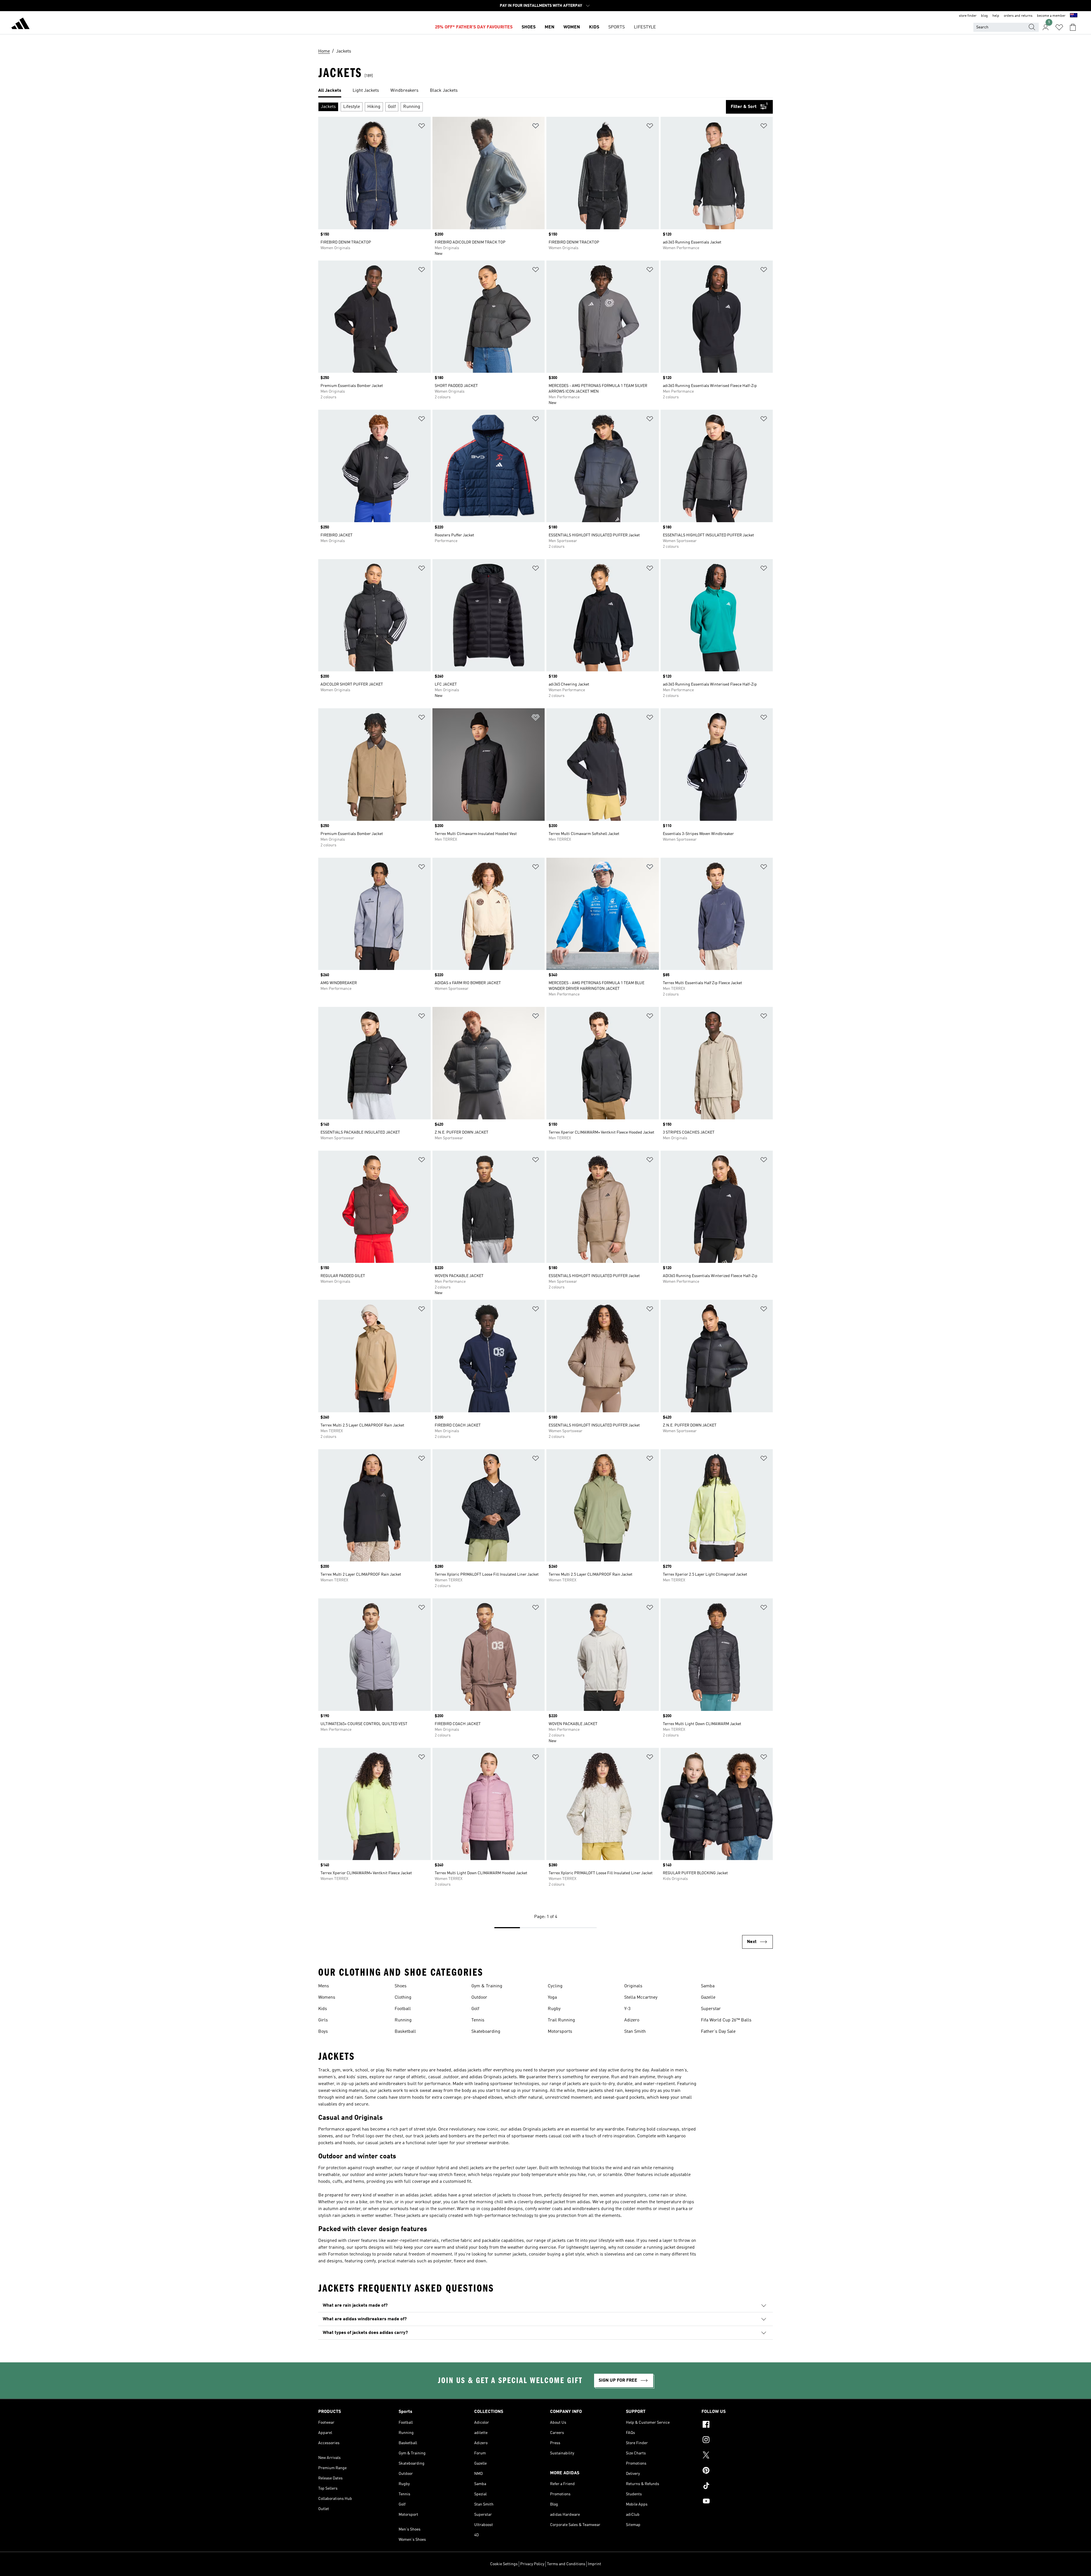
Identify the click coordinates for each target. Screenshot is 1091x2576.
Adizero (632, 2020)
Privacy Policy (532, 2564)
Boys (323, 2032)
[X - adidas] (737, 2456)
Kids (323, 2009)
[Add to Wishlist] (422, 127)
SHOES (529, 27)
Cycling (555, 1986)
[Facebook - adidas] (737, 2425)
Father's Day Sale (718, 2032)
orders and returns (1018, 16)
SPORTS (617, 27)
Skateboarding (486, 2032)
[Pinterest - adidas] (737, 2471)
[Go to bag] (1073, 27)
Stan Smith (635, 2032)
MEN (549, 27)
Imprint (595, 2564)
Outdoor (479, 1998)
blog (984, 16)
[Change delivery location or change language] (1074, 16)
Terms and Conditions (566, 2564)
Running (403, 2020)
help (996, 16)
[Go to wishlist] (1059, 27)
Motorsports (560, 2032)
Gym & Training (487, 1986)
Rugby (554, 2009)
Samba (708, 1986)
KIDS (594, 27)
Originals (633, 1986)
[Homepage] (20, 24)
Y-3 (627, 2009)
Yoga (552, 1998)
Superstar (711, 2009)
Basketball (405, 2032)
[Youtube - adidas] (737, 2502)
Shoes (401, 1986)
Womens (327, 1998)
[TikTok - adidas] (737, 2487)
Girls (323, 2020)
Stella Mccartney (641, 1998)
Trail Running (561, 2020)
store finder (968, 16)
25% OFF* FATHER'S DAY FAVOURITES (474, 27)
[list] (545, 91)
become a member (1051, 16)
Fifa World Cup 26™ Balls (726, 2020)
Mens (324, 1986)
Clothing (403, 1998)
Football (403, 2009)
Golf (475, 2009)
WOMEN (572, 27)
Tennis (478, 2020)
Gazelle (708, 1998)
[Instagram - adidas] (737, 2440)
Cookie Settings (504, 2564)
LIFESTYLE (645, 27)
